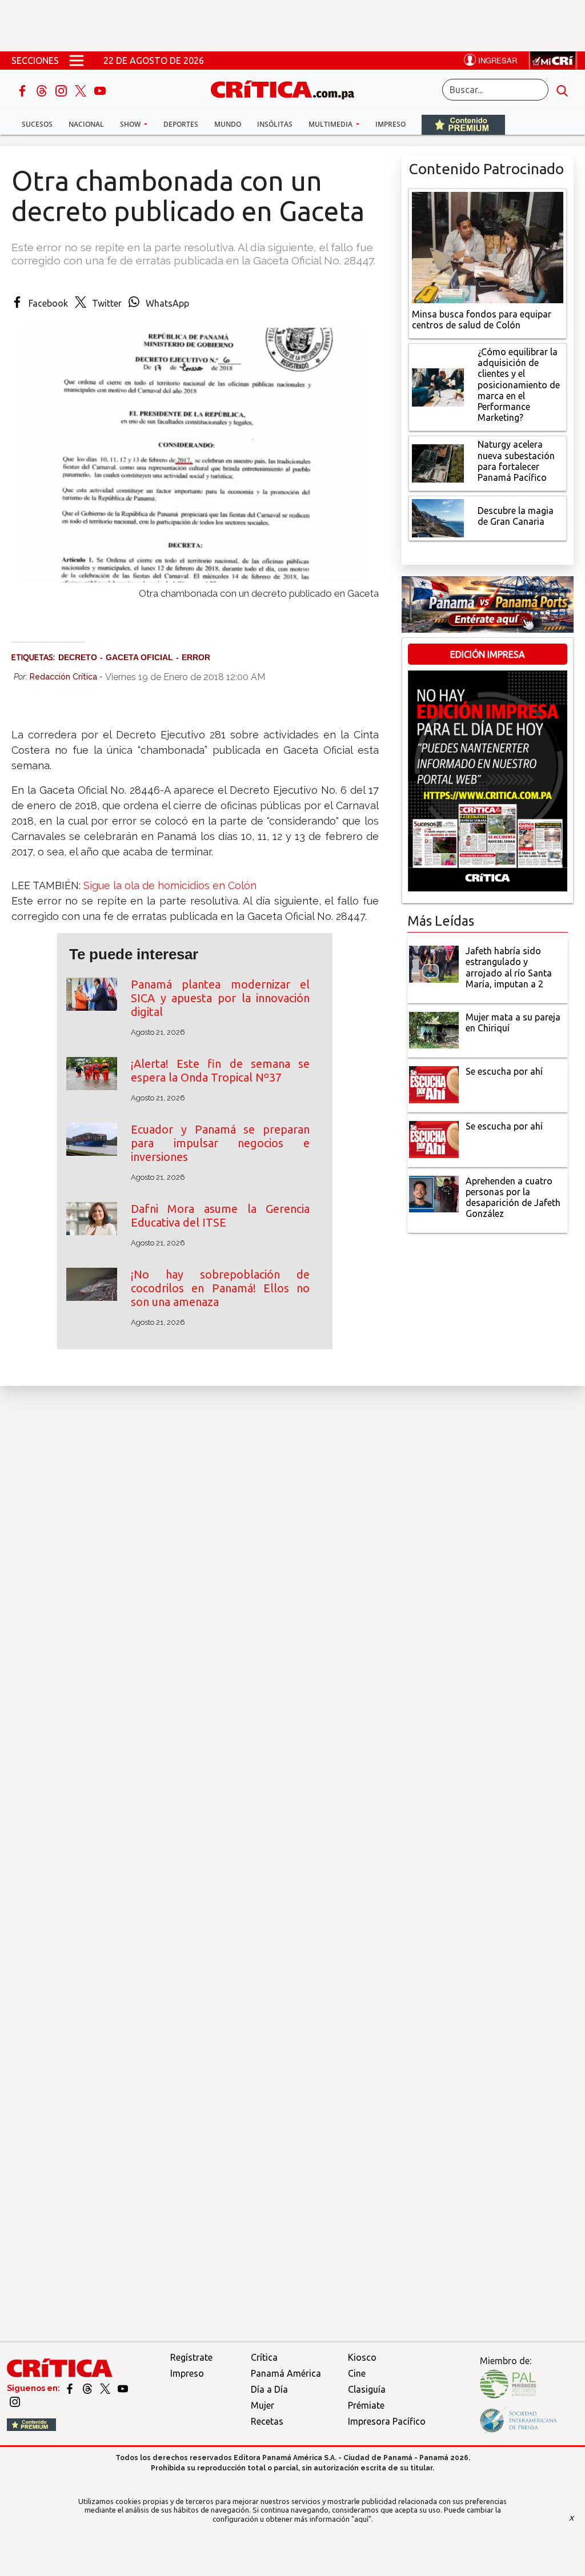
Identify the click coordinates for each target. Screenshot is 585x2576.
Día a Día (269, 2389)
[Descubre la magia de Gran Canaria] (438, 517)
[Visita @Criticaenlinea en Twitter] (88, 2388)
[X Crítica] (82, 90)
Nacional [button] (86, 124)
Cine (357, 2373)
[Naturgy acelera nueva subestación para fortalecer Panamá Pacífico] (438, 463)
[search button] (562, 90)
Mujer (263, 2405)
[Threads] (43, 90)
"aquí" (361, 2519)
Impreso (390, 124)
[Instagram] (62, 90)
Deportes (181, 124)
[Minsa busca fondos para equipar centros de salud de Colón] (488, 246)
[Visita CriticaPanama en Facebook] (71, 2388)
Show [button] (131, 124)
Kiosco (362, 2357)
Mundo (228, 124)
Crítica (264, 2357)
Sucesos (37, 124)
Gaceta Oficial (139, 657)
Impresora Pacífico (387, 2421)
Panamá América (286, 2373)
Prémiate (366, 2405)
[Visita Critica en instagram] (15, 2401)
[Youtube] (100, 90)
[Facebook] (23, 90)
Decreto (78, 657)
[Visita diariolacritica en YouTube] (123, 2388)
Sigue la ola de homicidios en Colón (170, 885)
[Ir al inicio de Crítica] (288, 88)
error (196, 657)
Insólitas (275, 124)
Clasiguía (367, 2389)
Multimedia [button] (331, 124)
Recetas (267, 2421)
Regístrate (191, 2357)
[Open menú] (77, 61)
